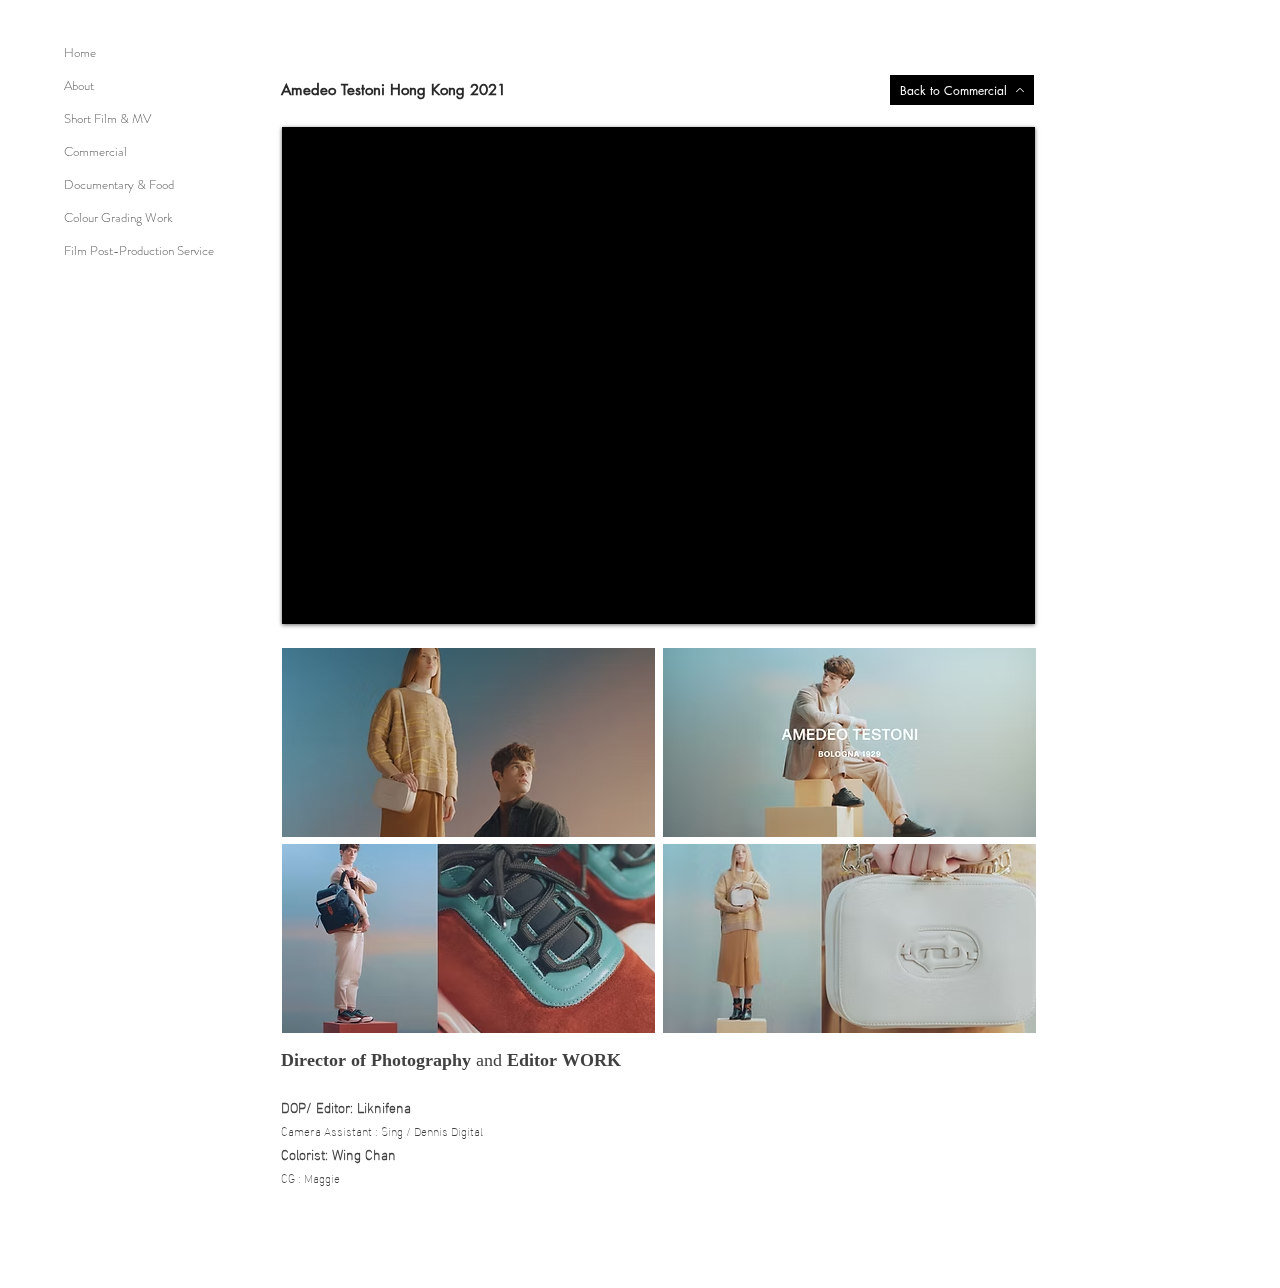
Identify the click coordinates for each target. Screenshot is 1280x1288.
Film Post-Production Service (139, 250)
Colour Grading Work (118, 217)
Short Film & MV (107, 118)
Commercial (95, 151)
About (79, 85)
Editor (532, 1060)
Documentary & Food (119, 184)
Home (80, 52)
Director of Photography (378, 1060)
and (489, 1060)
